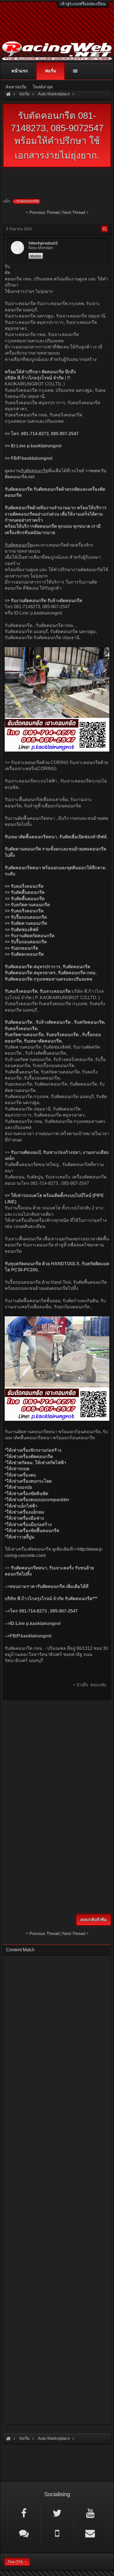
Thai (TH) (15, 2562)
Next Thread (74, 212)
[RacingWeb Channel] (90, 2513)
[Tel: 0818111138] (57, 2533)
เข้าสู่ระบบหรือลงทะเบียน (83, 4)
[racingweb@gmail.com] (90, 2533)
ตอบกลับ (98, 1685)
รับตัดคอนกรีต (28, 201)
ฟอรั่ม (50, 71)
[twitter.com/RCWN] (57, 2513)
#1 (105, 229)
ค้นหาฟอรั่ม (16, 87)
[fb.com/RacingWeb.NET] (24, 2513)
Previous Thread (44, 212)
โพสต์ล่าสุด (43, 87)
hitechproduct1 (43, 243)
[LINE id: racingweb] (24, 2533)
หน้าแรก (20, 71)
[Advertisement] (57, 1762)
